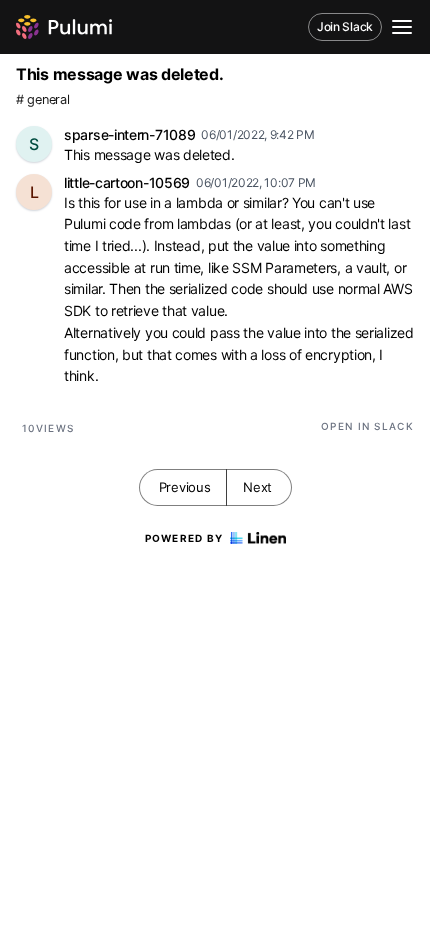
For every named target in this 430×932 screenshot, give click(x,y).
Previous (185, 487)
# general (42, 99)
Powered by (184, 538)
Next (257, 487)
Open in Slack (367, 426)
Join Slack (345, 26)
